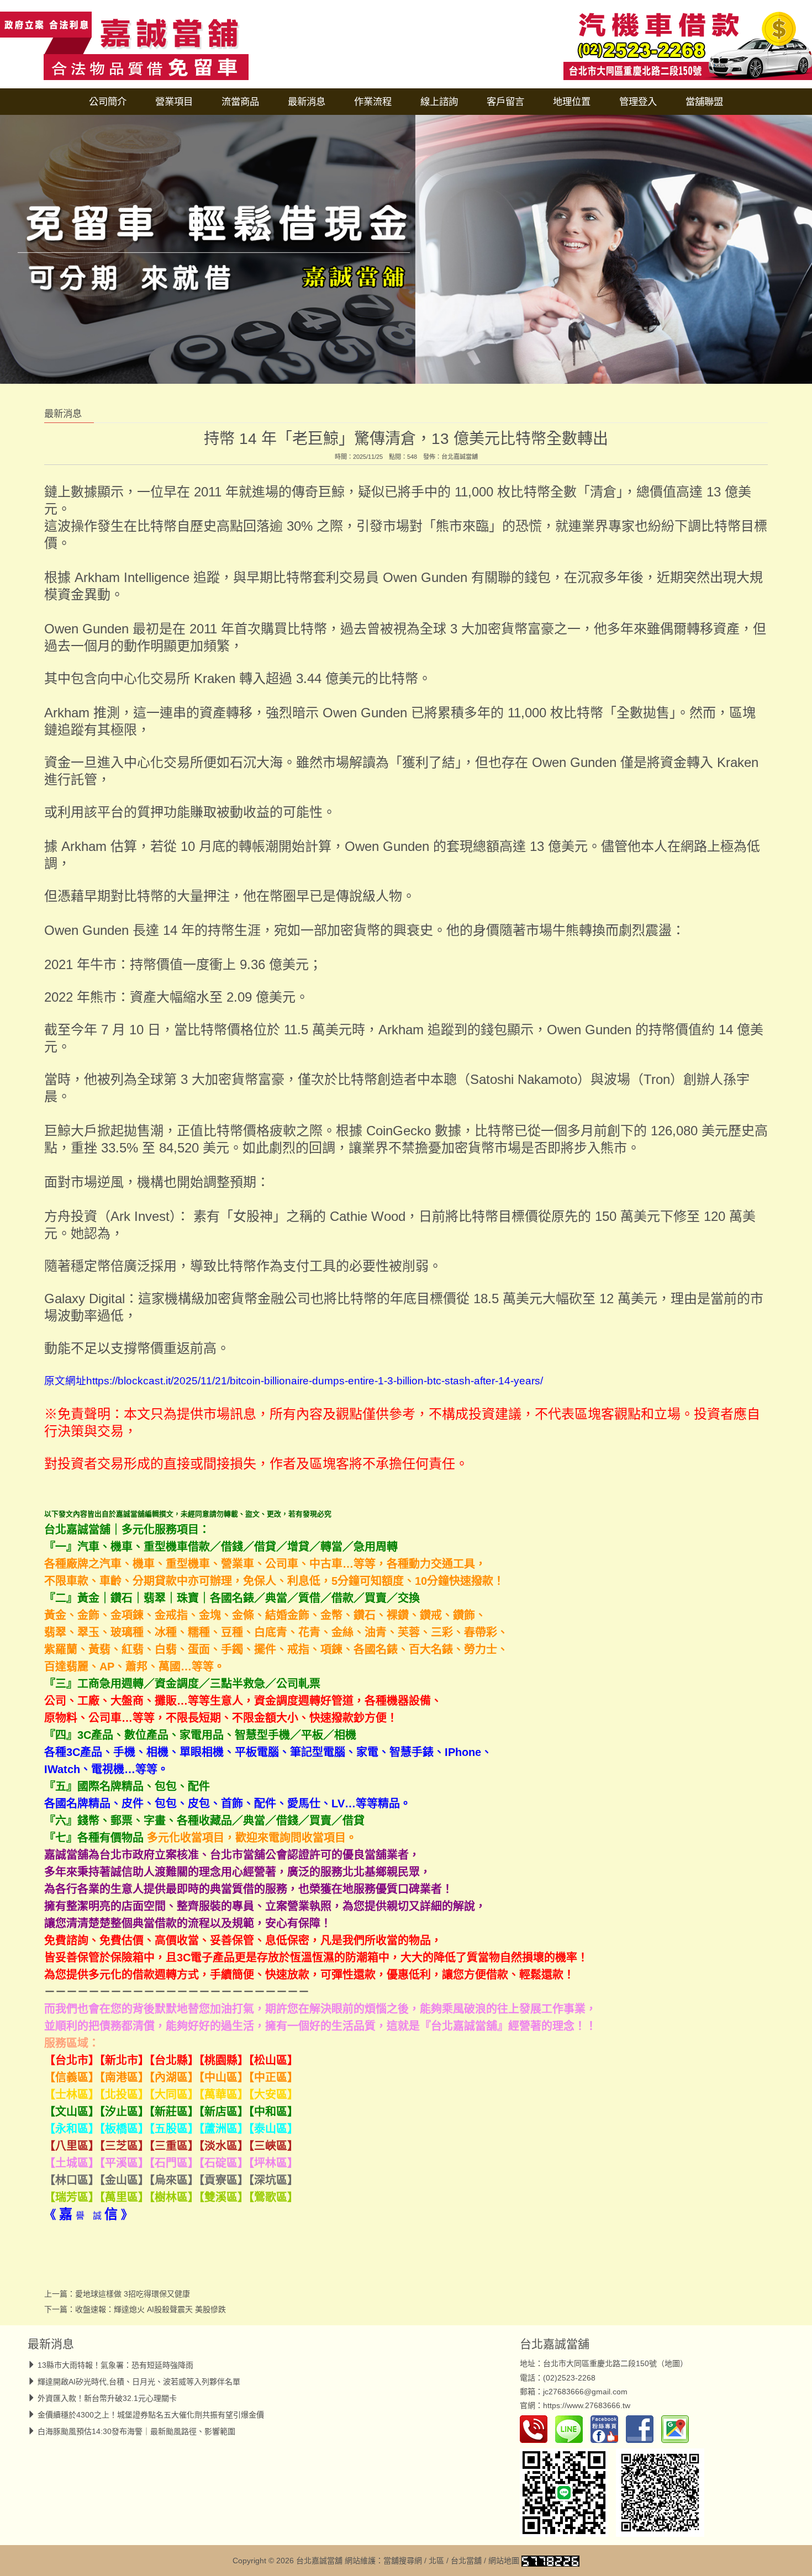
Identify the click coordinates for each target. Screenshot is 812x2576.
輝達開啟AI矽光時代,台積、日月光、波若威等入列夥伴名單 (139, 2382)
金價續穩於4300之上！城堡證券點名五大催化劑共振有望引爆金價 (151, 2415)
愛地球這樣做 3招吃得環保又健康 (133, 2294)
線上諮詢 (439, 102)
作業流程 (373, 102)
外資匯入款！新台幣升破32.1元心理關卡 (107, 2398)
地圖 (672, 2363)
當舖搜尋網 (403, 2561)
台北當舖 (466, 2561)
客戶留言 (505, 102)
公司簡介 (108, 102)
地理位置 (572, 102)
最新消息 (307, 102)
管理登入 (638, 102)
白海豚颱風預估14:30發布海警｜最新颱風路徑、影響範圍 (136, 2431)
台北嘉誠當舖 (460, 457)
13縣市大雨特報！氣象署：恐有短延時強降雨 (115, 2365)
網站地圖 (504, 2561)
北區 (436, 2561)
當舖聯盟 (704, 102)
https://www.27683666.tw (587, 2405)
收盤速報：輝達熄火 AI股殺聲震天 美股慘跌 (151, 2309)
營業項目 (174, 102)
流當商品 (240, 102)
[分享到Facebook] (642, 2429)
